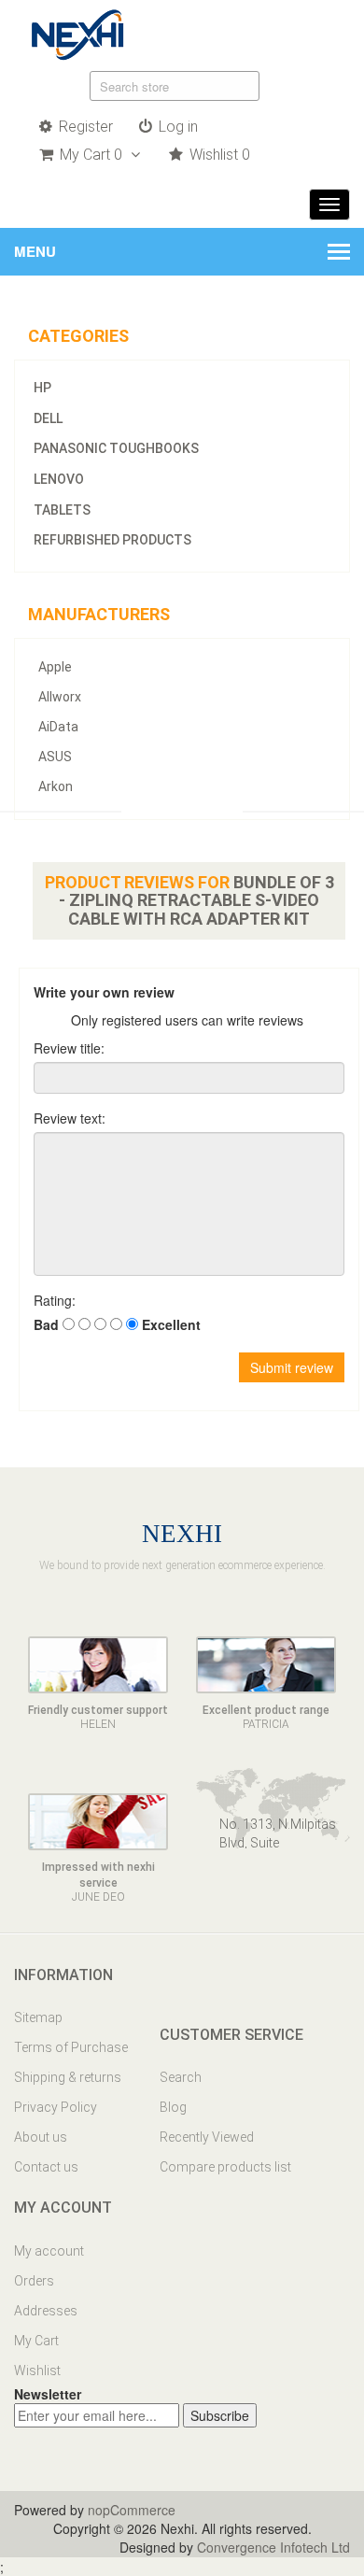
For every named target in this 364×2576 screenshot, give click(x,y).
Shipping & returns (68, 2077)
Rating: (55, 1300)
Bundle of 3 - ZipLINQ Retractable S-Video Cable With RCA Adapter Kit (196, 901)
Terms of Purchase (71, 2047)
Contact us (46, 2167)
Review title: (69, 1048)
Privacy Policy (56, 2107)
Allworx (60, 697)
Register (84, 127)
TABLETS (62, 510)
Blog (173, 2107)
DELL (48, 418)
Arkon (56, 786)
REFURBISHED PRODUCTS (112, 540)
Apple (55, 667)
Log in (176, 127)
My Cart (36, 2341)
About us (41, 2137)
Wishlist (37, 2371)
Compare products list (225, 2167)
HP (42, 388)
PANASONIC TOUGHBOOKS (116, 448)
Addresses (46, 2311)
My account (49, 2251)
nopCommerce (132, 2510)
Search (181, 2077)
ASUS (55, 757)
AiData (58, 727)
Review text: (70, 1118)
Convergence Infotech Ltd (273, 2547)
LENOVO (59, 479)
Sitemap (38, 2017)
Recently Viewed (207, 2137)
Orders (34, 2281)
